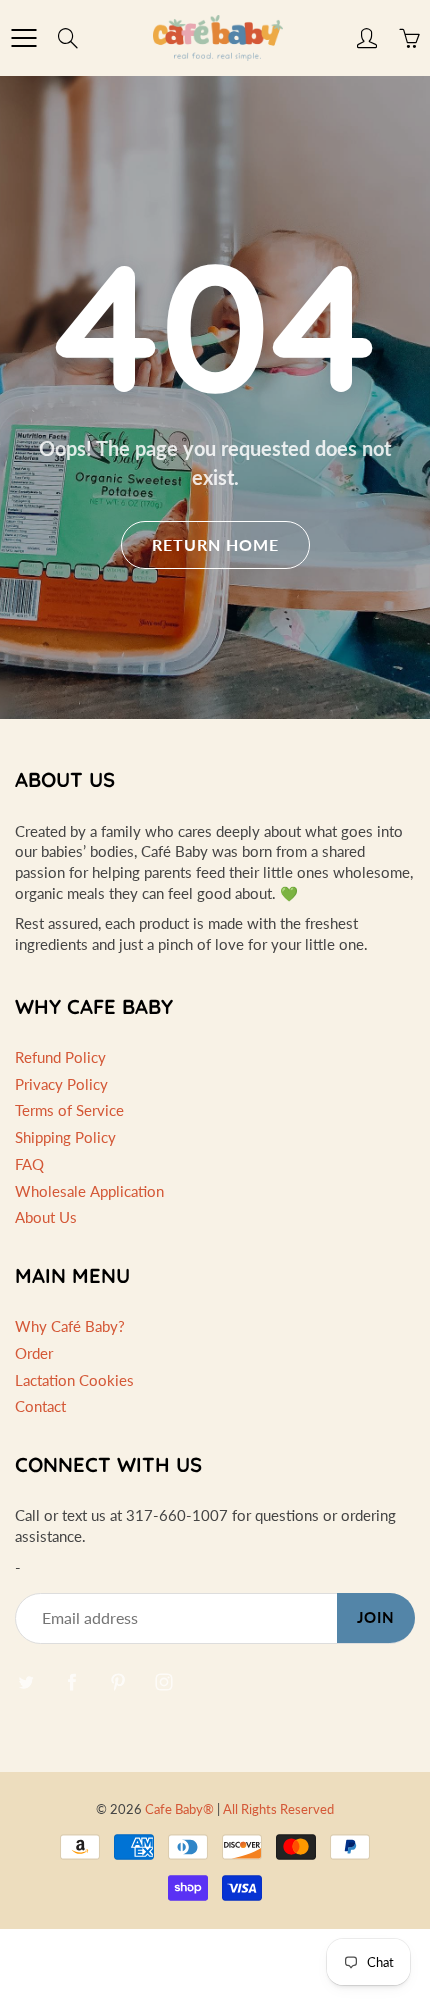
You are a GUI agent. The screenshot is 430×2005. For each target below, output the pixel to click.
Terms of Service (69, 1110)
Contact (40, 1406)
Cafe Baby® (179, 1809)
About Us (46, 1217)
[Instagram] (163, 1681)
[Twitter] (25, 1681)
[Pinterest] (117, 1681)
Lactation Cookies (74, 1380)
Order (34, 1353)
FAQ (29, 1164)
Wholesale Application (89, 1191)
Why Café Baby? (70, 1326)
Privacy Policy (61, 1084)
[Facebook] (71, 1681)
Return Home (215, 544)
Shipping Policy (65, 1137)
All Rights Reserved (278, 1809)
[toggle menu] (23, 38)
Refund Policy (60, 1057)
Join (376, 1617)
